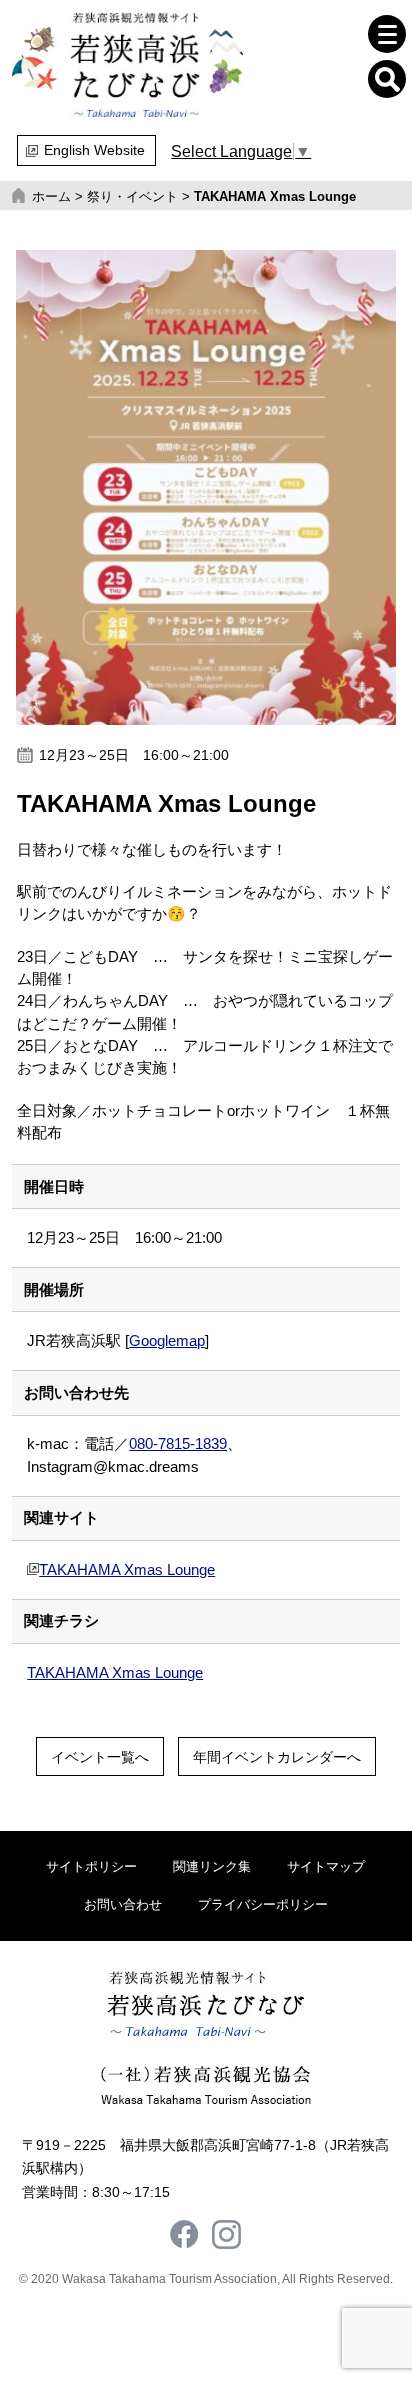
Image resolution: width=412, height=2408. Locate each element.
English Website (94, 150)
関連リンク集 (212, 1866)
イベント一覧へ (100, 1757)
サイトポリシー (91, 1866)
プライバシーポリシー (263, 1904)
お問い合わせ (123, 1904)
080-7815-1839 (178, 1444)
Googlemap (167, 1341)
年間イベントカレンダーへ (277, 1757)
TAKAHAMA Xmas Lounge (127, 1570)
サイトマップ (326, 1866)
